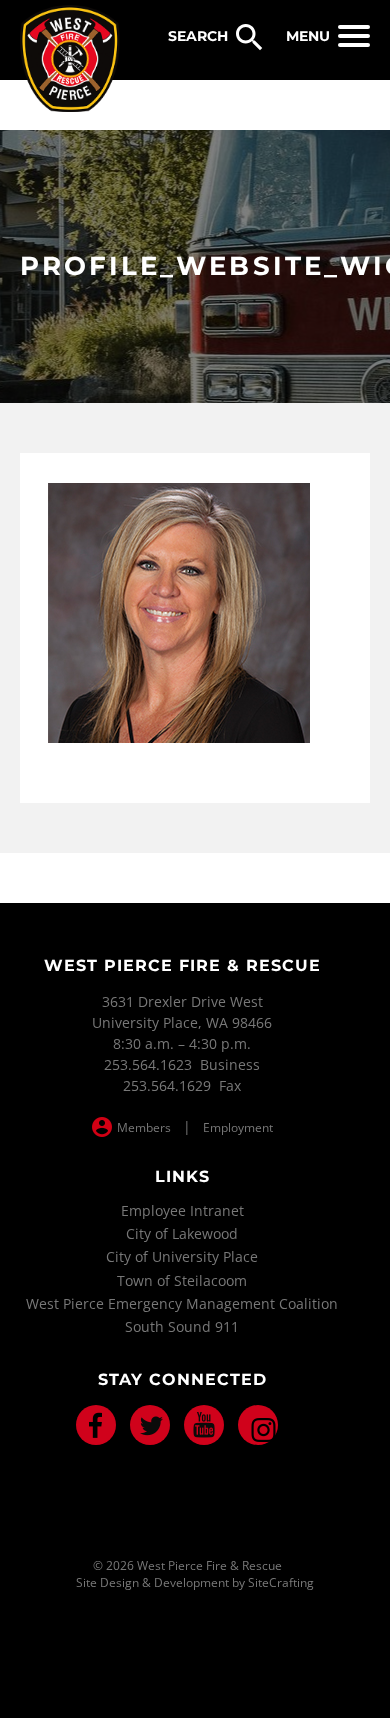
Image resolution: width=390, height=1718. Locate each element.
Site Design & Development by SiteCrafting (195, 1583)
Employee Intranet (182, 1210)
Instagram (258, 1425)
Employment (238, 1127)
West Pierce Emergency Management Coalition (182, 1303)
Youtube (204, 1425)
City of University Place (182, 1256)
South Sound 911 (182, 1326)
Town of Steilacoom (182, 1280)
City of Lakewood (182, 1233)
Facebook (96, 1425)
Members (144, 1127)
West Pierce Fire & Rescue (70, 59)
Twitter (150, 1425)
